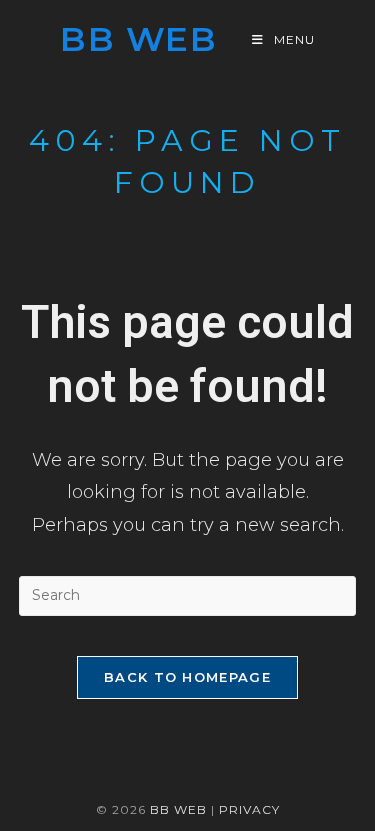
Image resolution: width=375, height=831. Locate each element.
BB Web (138, 39)
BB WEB (178, 809)
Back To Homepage (187, 677)
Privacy (249, 809)
